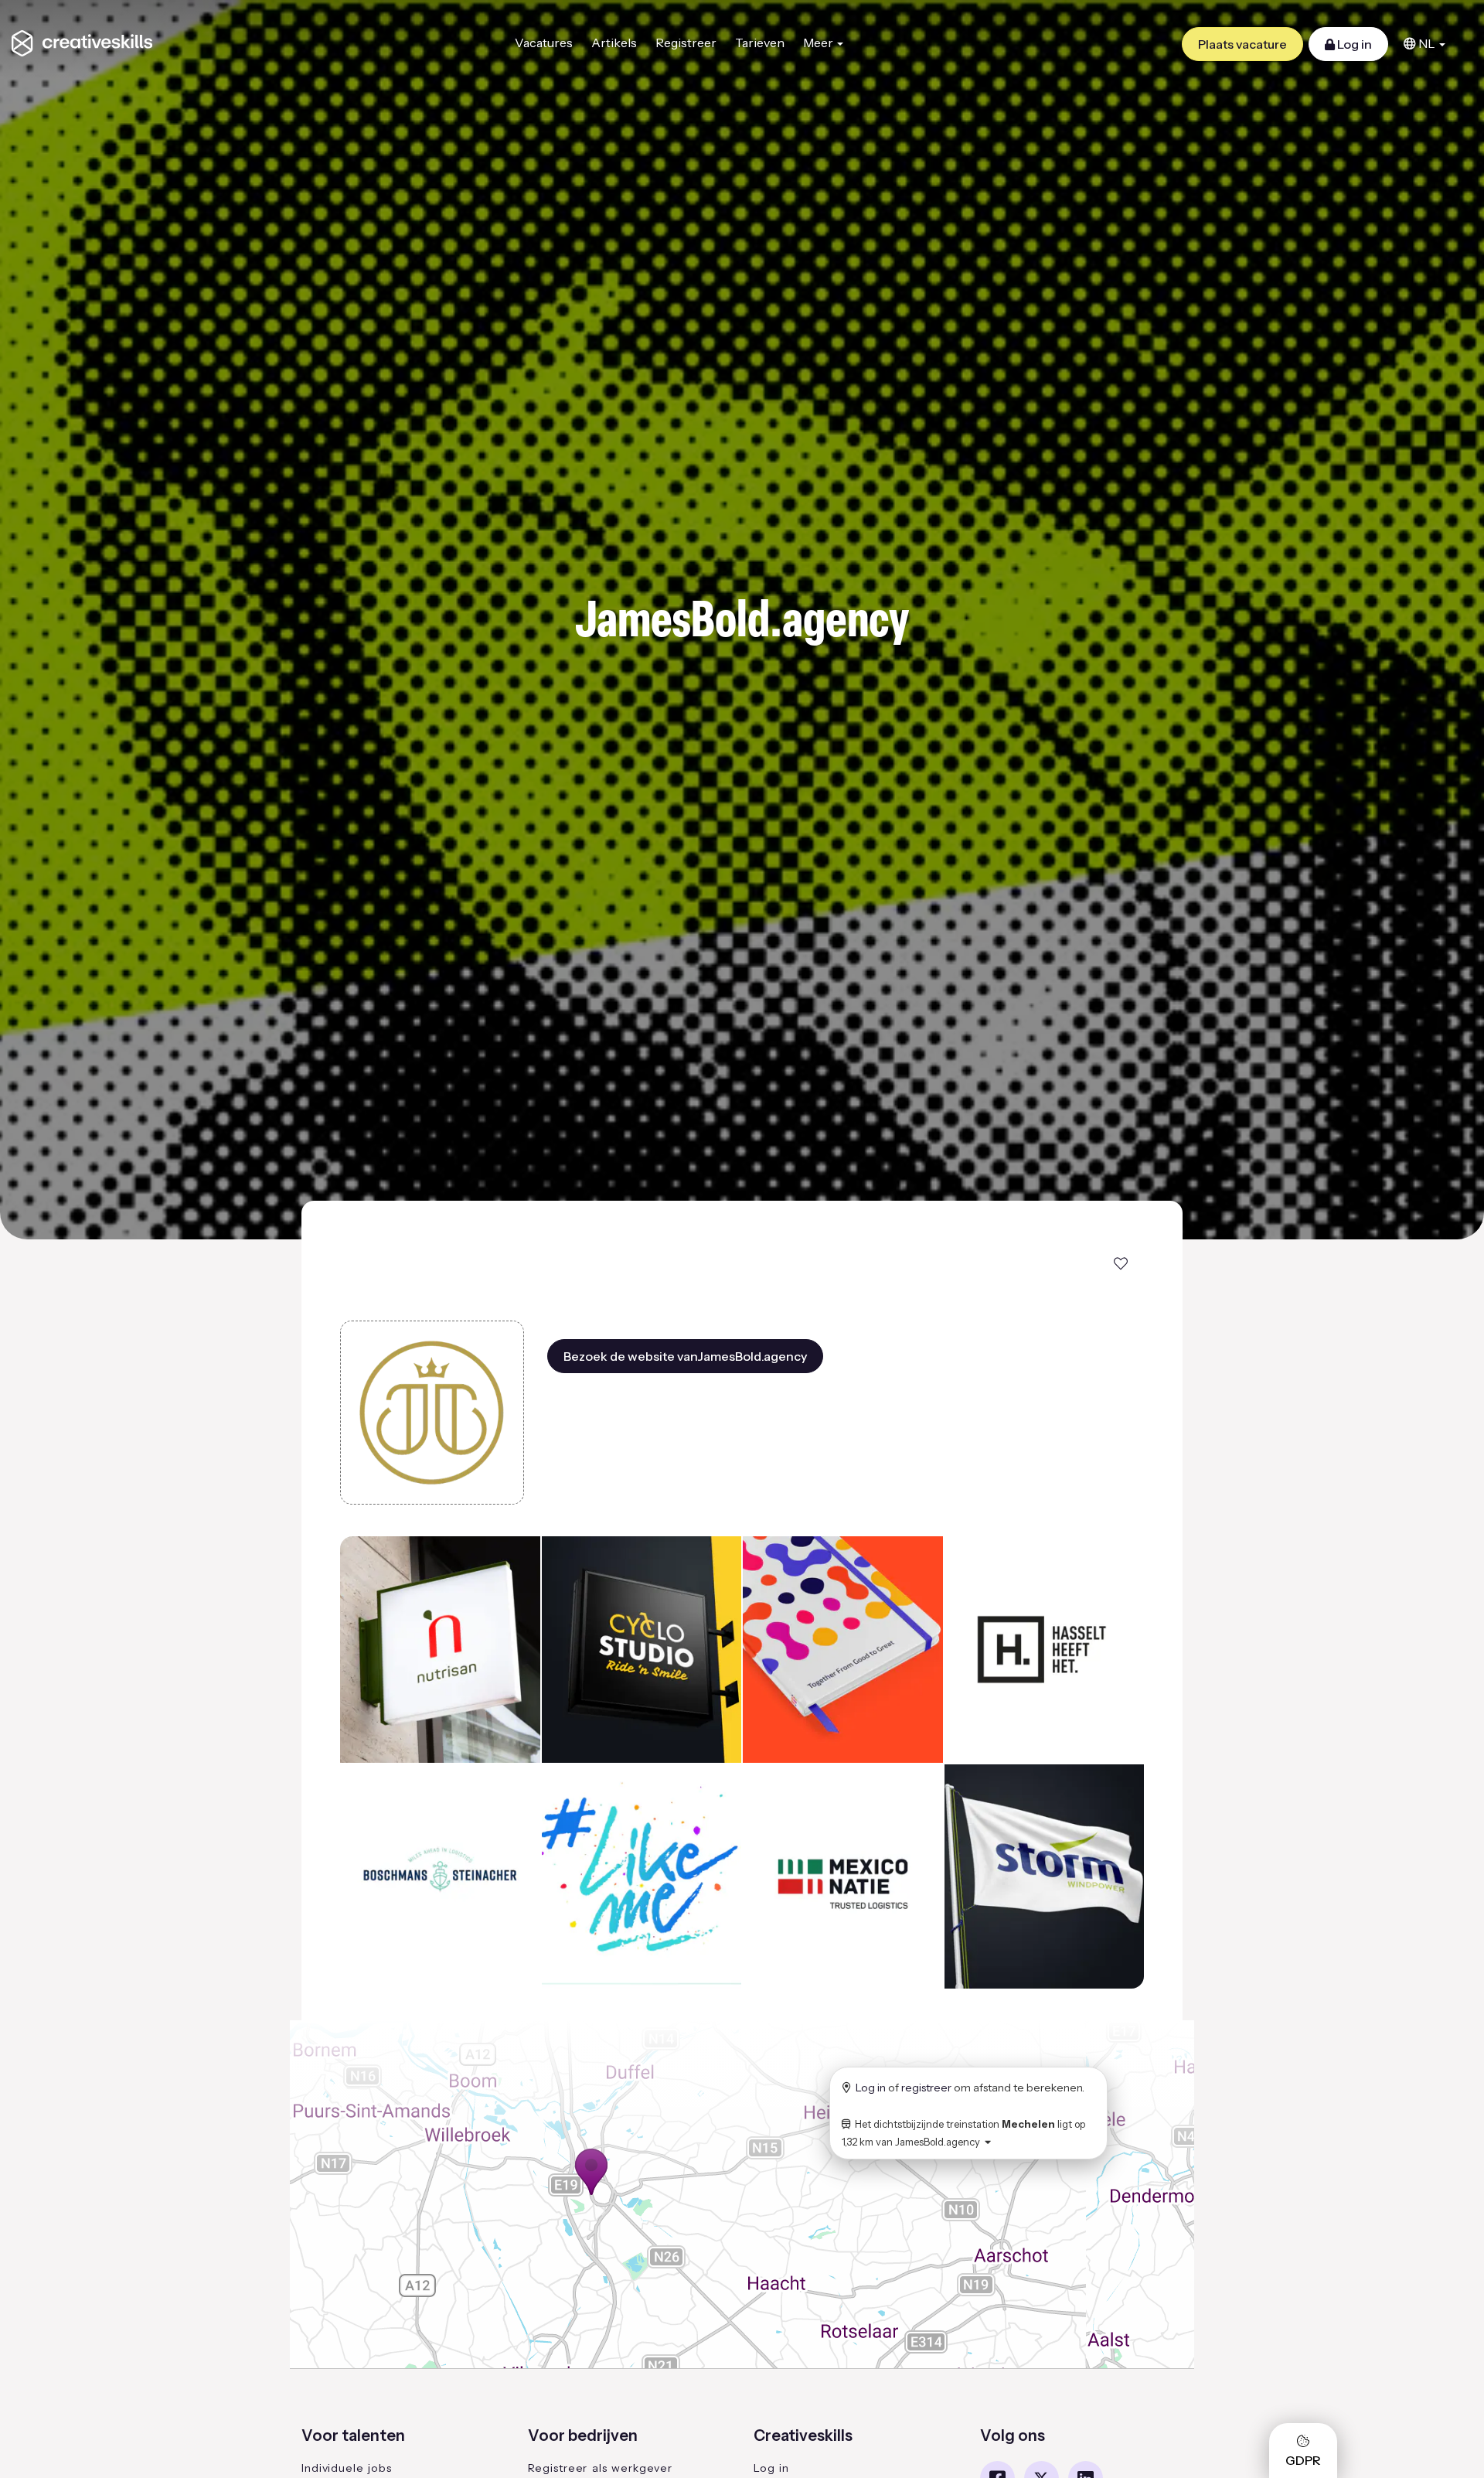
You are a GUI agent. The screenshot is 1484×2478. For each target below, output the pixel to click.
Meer (819, 43)
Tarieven (760, 43)
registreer (926, 2088)
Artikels (614, 43)
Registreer (686, 43)
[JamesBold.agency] (432, 1413)
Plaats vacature (1242, 44)
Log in (1353, 44)
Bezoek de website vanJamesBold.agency (685, 1356)
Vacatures (544, 43)
